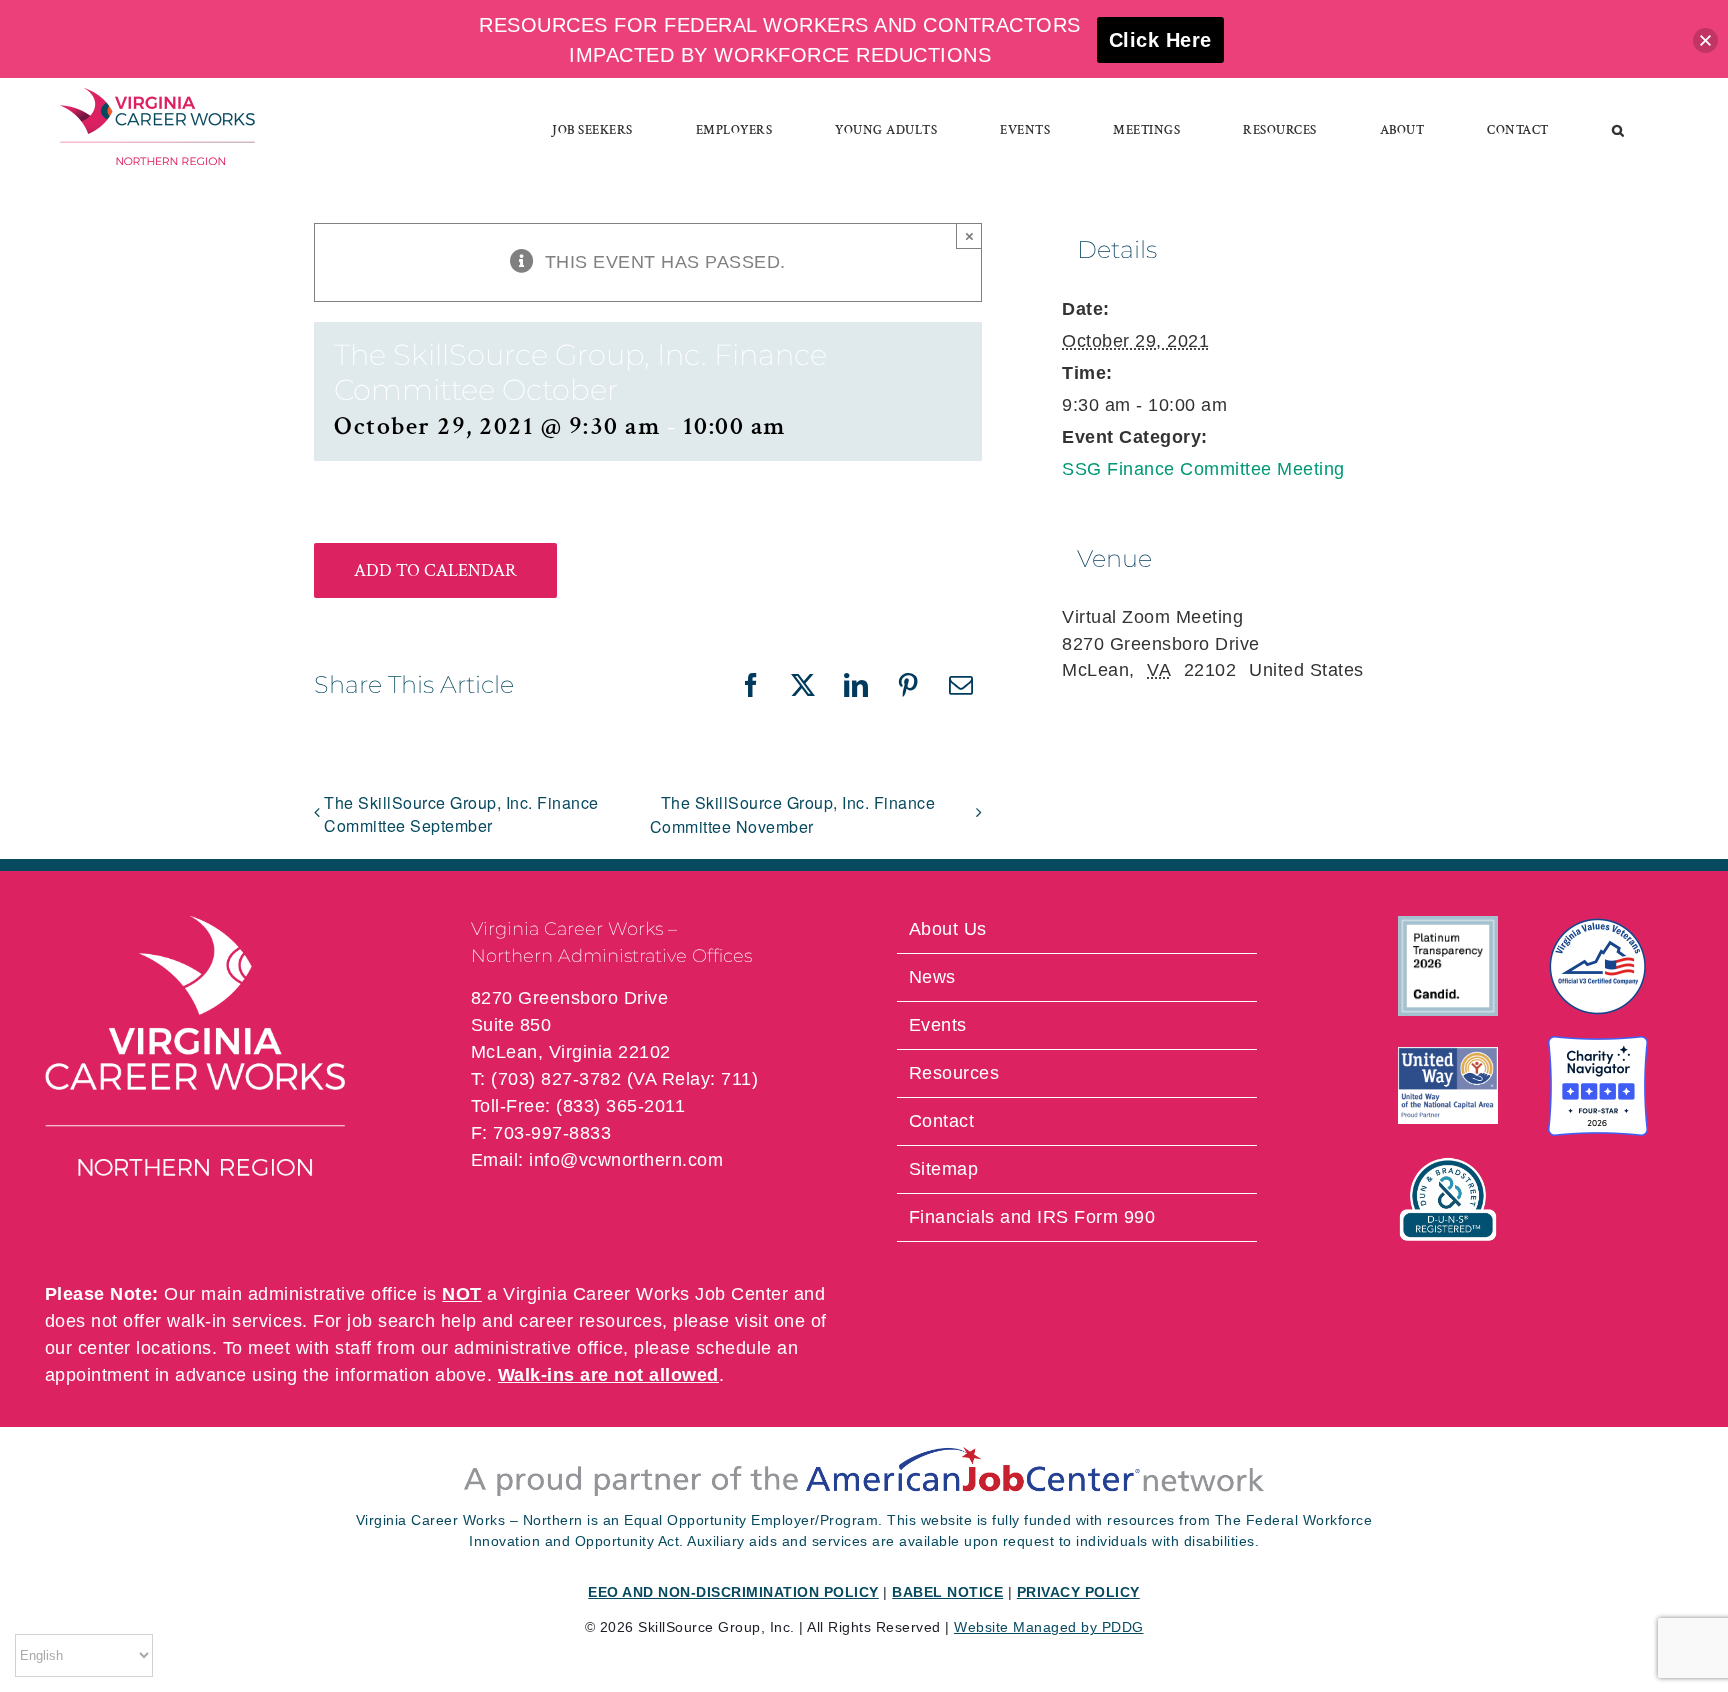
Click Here (1160, 40)
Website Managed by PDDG (1049, 1627)
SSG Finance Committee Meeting (1203, 469)
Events (938, 1025)
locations (174, 1348)
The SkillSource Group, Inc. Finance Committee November (793, 814)
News (932, 977)
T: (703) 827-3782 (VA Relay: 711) (615, 1079)
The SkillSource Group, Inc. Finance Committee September (461, 814)
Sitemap (944, 1169)
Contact (942, 1121)
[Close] (1705, 40)
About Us (948, 929)
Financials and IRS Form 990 (1032, 1217)
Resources (954, 1073)
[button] (1618, 130)
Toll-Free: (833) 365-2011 (578, 1106)
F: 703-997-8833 (541, 1133)
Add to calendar (435, 570)
